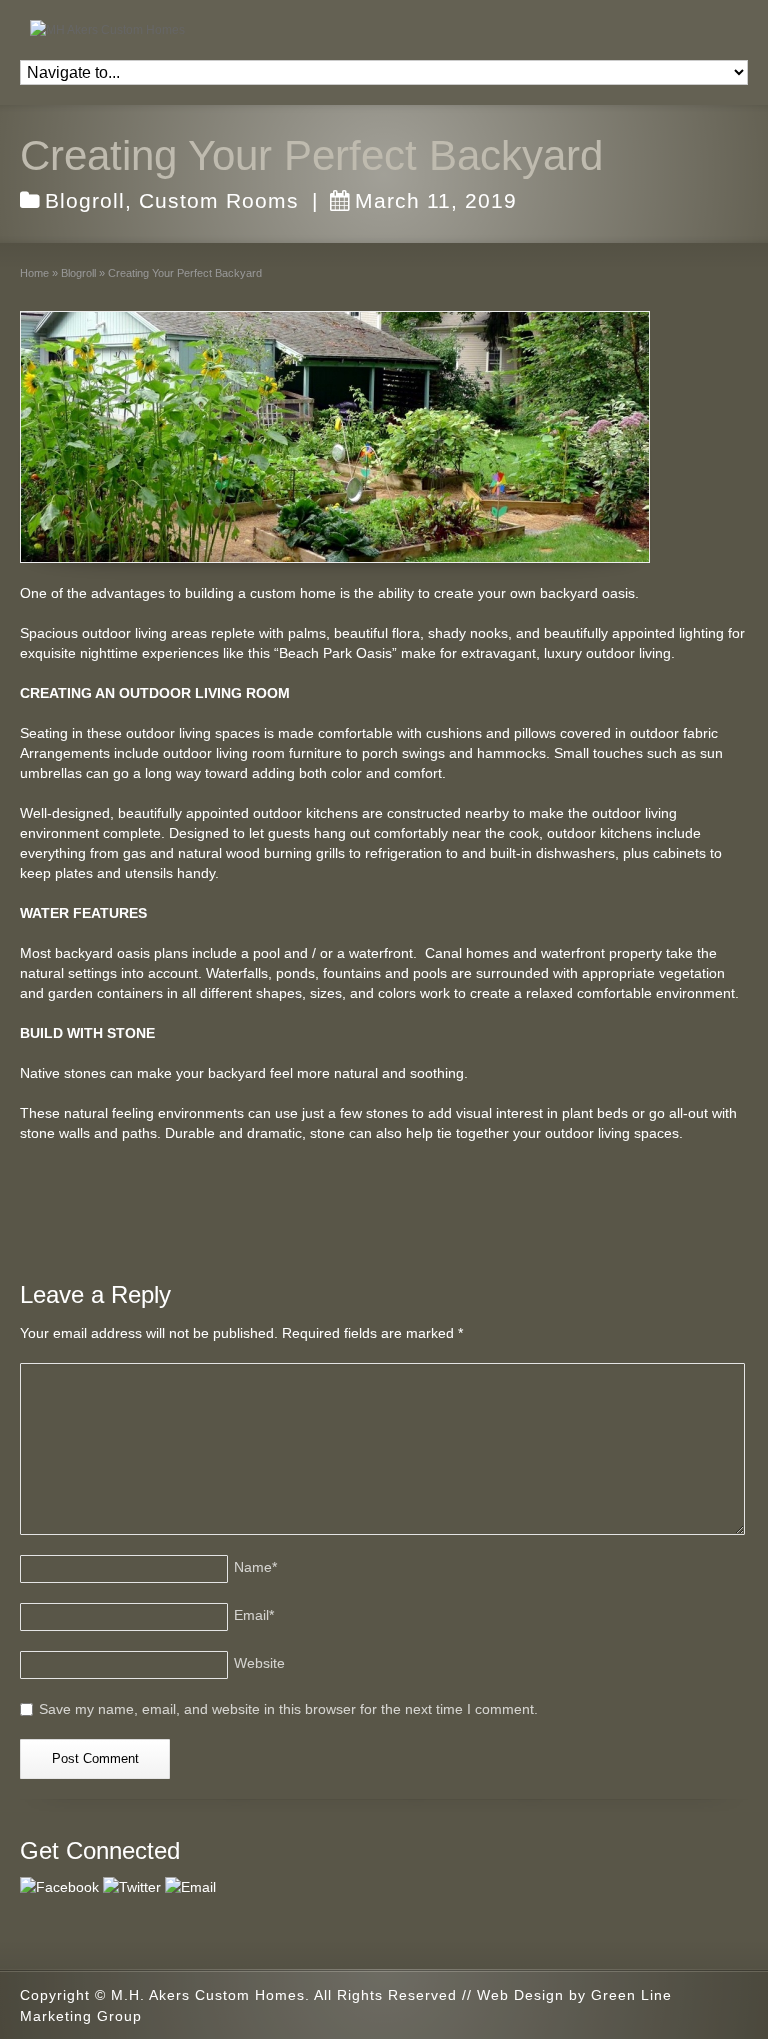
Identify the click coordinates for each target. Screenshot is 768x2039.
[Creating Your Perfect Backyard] (335, 437)
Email (254, 1615)
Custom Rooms (219, 200)
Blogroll (85, 200)
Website (259, 1663)
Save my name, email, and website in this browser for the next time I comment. (288, 1709)
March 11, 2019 (436, 200)
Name (255, 1567)
